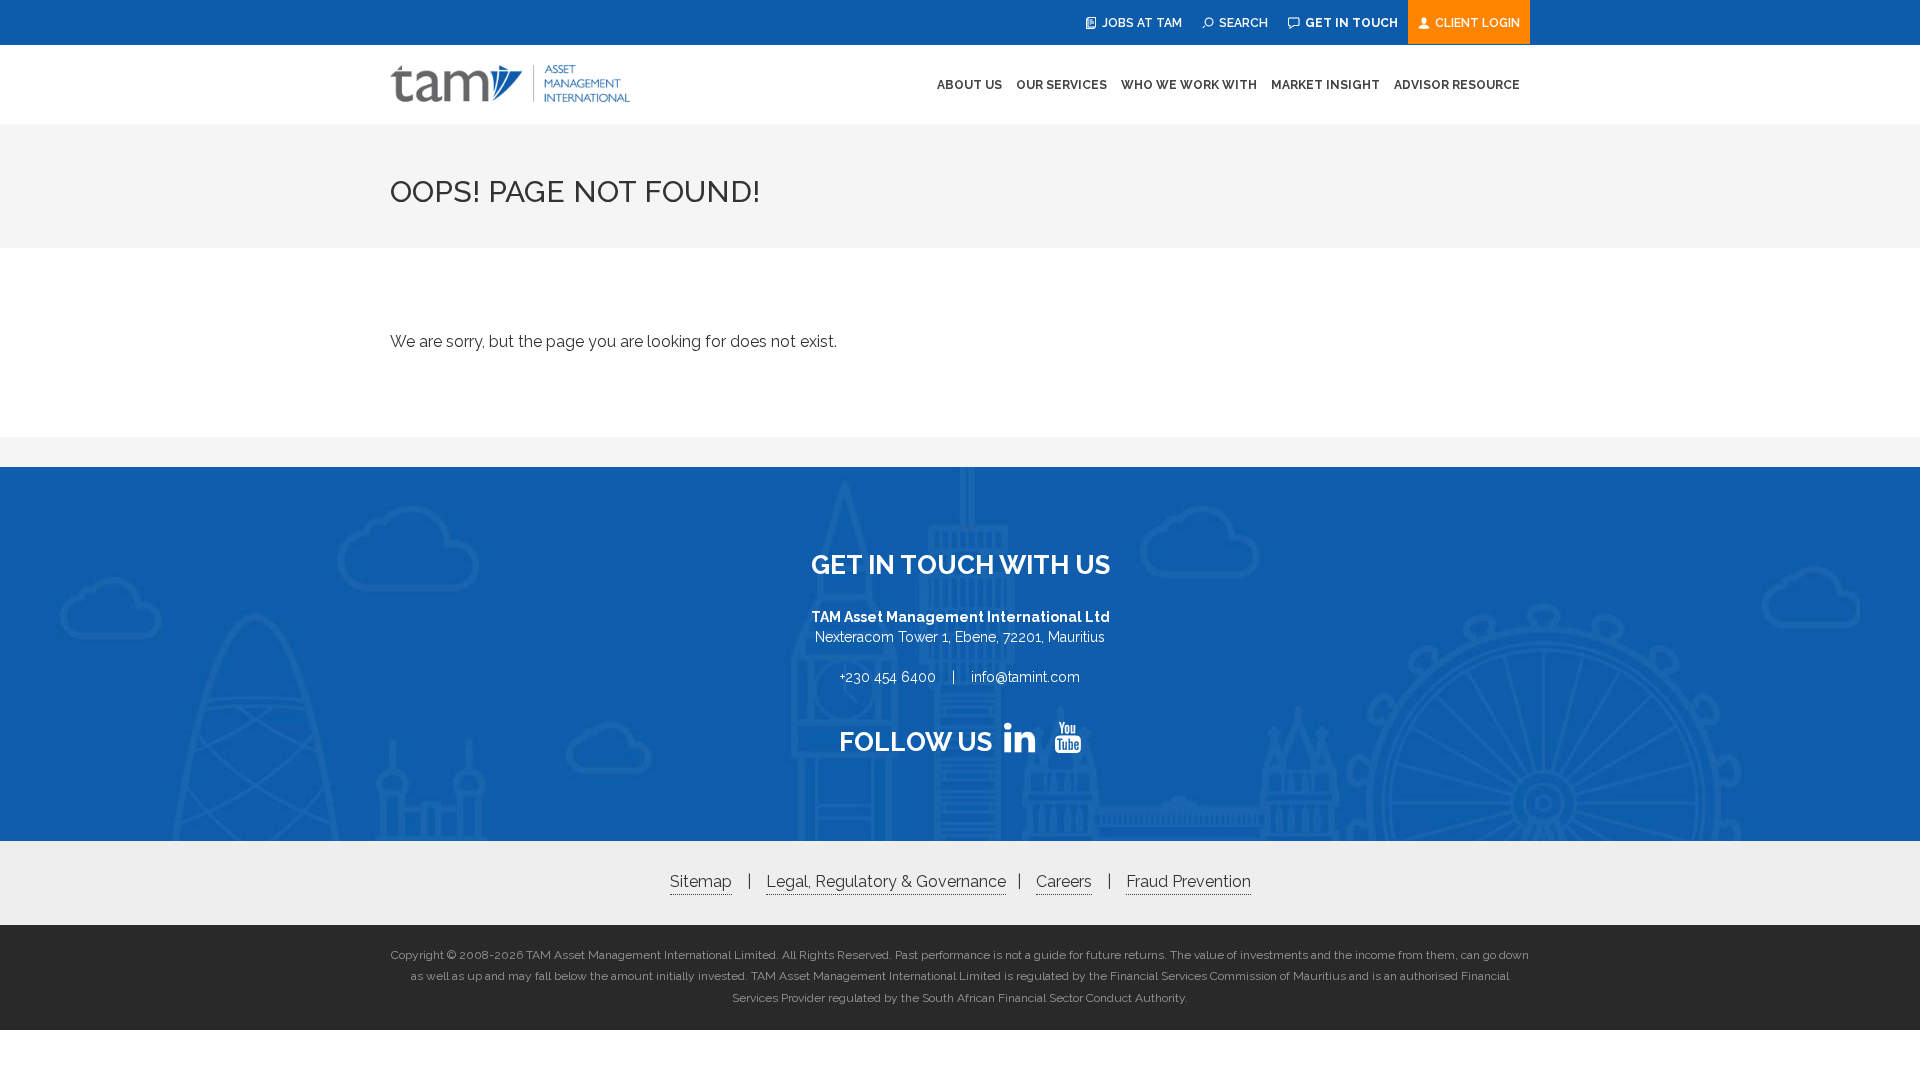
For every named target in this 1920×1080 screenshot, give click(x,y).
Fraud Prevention (1188, 881)
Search (1242, 23)
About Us (969, 85)
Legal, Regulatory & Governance (886, 881)
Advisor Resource (1457, 85)
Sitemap (701, 881)
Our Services (1061, 85)
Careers (1064, 881)
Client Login (1476, 23)
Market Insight (1325, 85)
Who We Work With (1189, 85)
